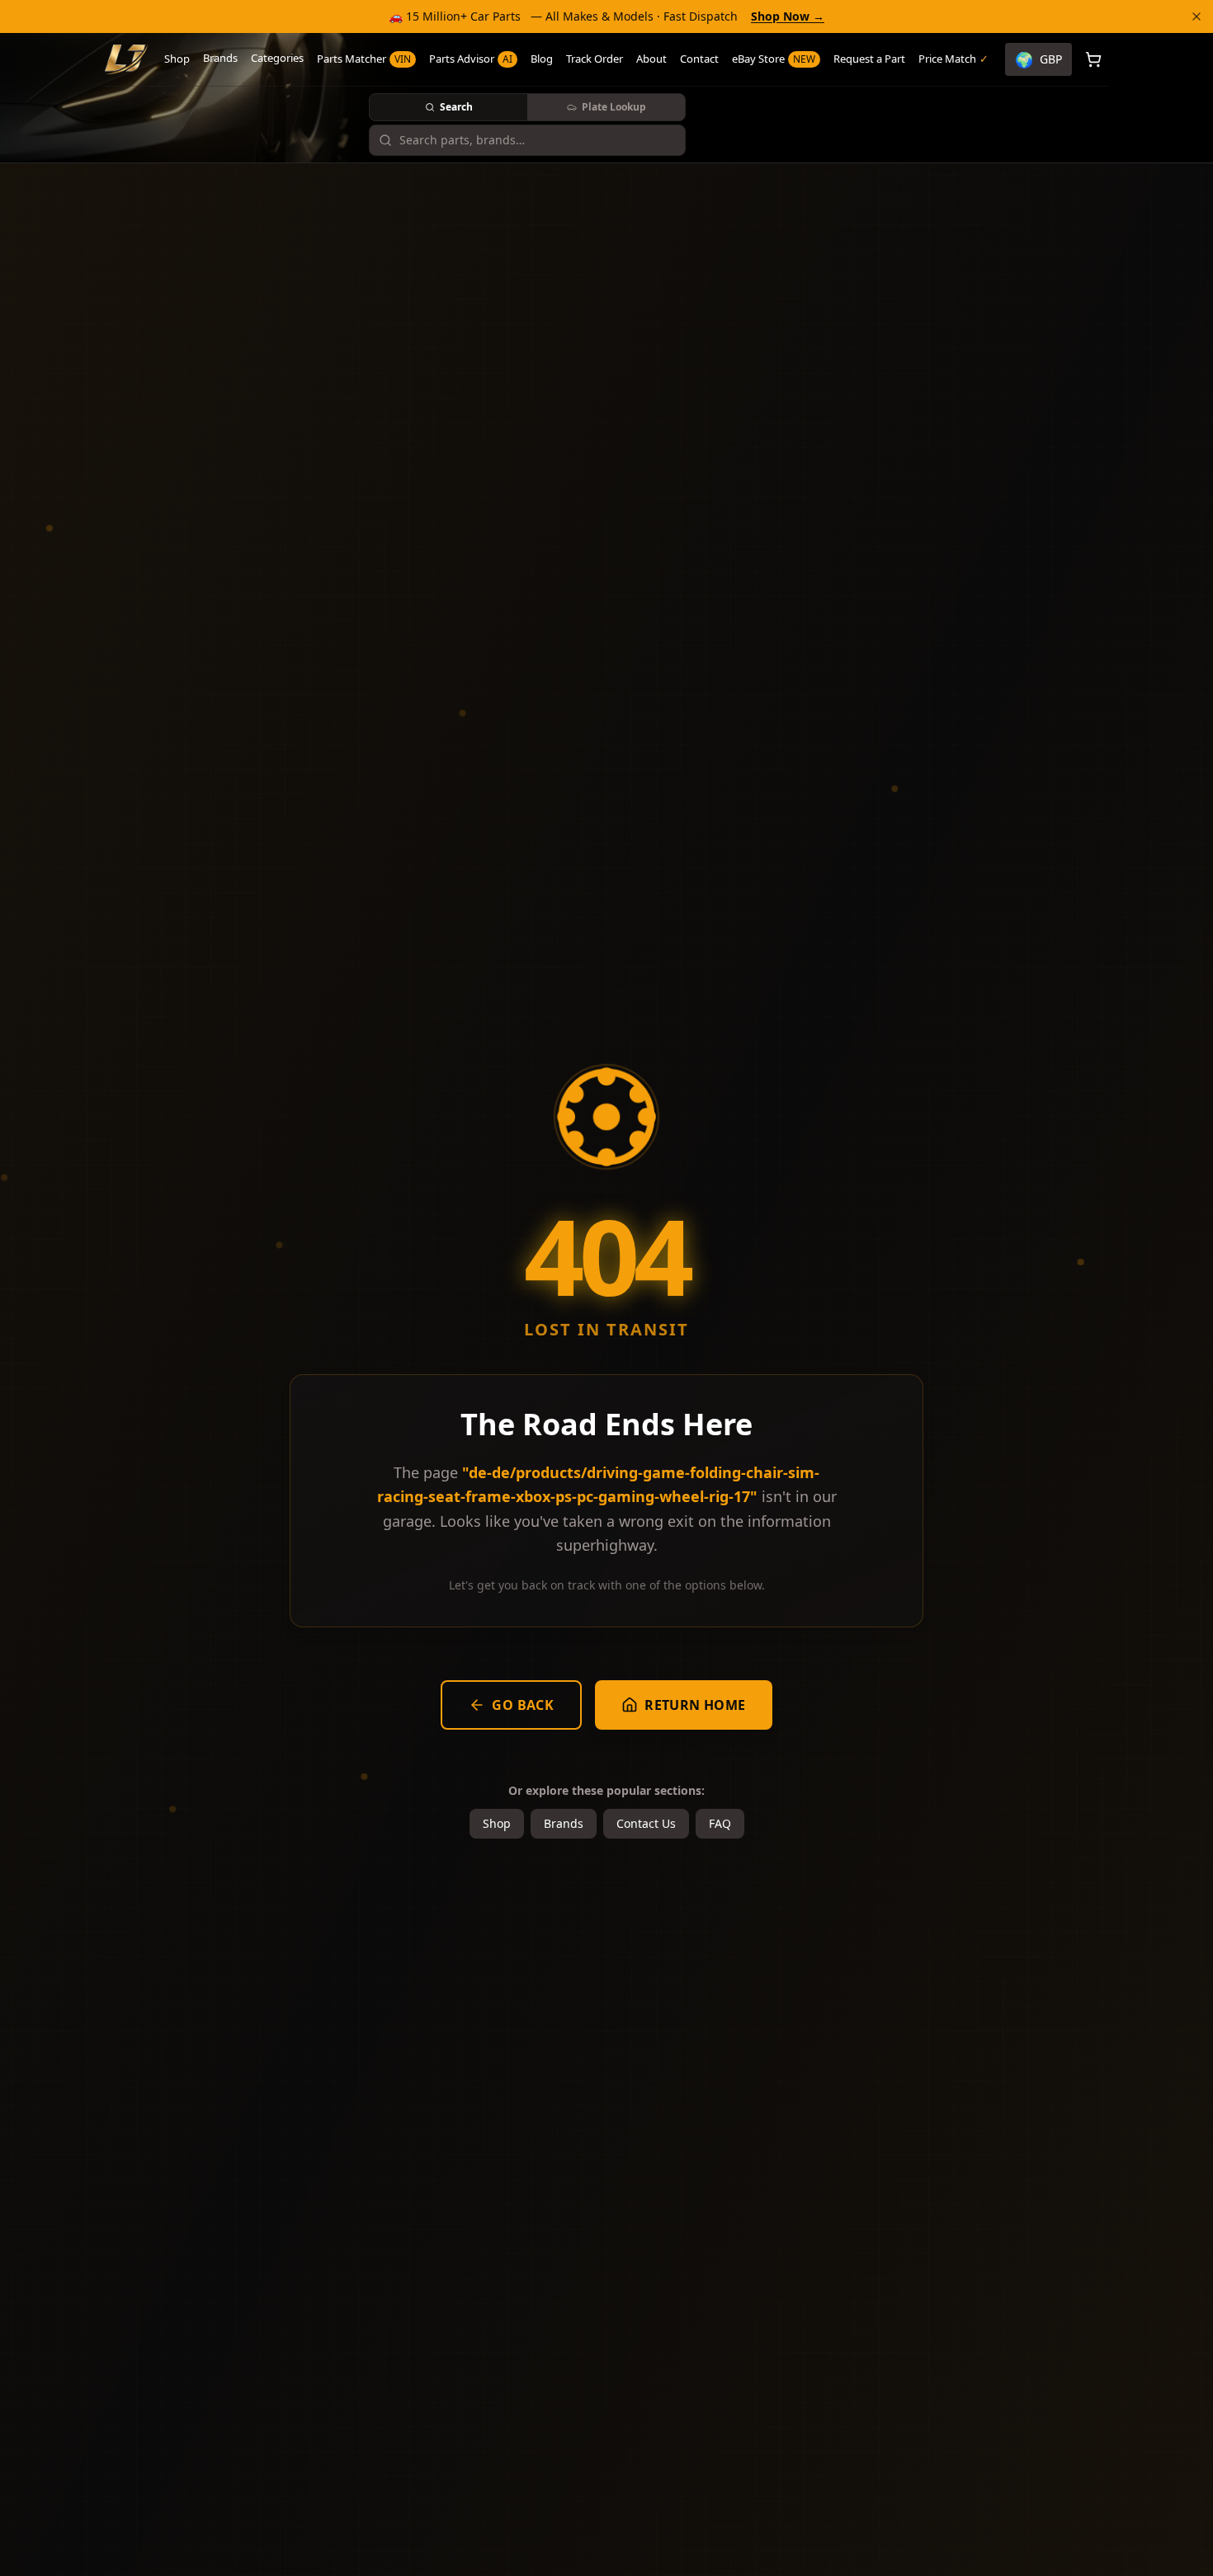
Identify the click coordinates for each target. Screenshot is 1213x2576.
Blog (542, 59)
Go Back (523, 1705)
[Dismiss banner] (1196, 16)
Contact (699, 59)
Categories (277, 58)
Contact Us (646, 1823)
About (651, 59)
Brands (220, 58)
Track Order (595, 59)
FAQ (720, 1823)
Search (456, 107)
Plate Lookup (614, 107)
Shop (177, 59)
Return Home (695, 1705)
